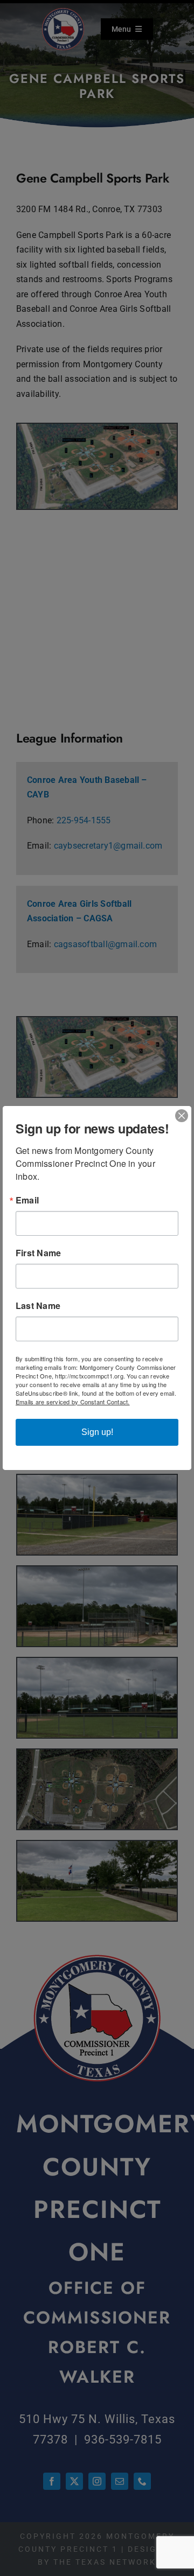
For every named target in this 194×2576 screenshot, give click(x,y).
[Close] (182, 1116)
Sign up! (97, 1432)
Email (27, 1200)
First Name (38, 1253)
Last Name (38, 1306)
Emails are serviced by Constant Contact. (73, 1402)
